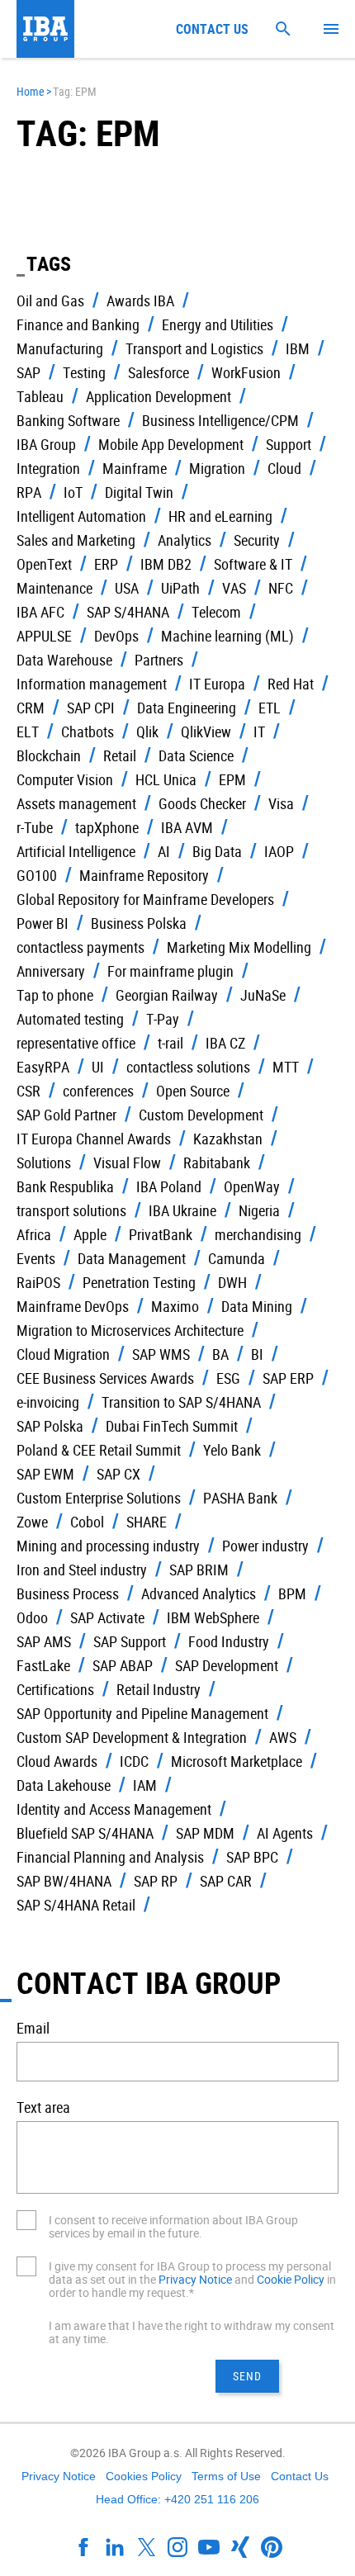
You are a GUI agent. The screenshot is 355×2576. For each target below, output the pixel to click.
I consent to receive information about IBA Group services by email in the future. (173, 2226)
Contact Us (300, 2476)
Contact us (212, 29)
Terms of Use (226, 2476)
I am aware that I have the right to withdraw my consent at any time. (192, 2332)
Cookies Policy (144, 2476)
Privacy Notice (195, 2279)
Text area (43, 2107)
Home (31, 91)
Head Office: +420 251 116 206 (177, 2499)
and (244, 2279)
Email (33, 2028)
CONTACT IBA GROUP (149, 1982)
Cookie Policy (291, 2279)
